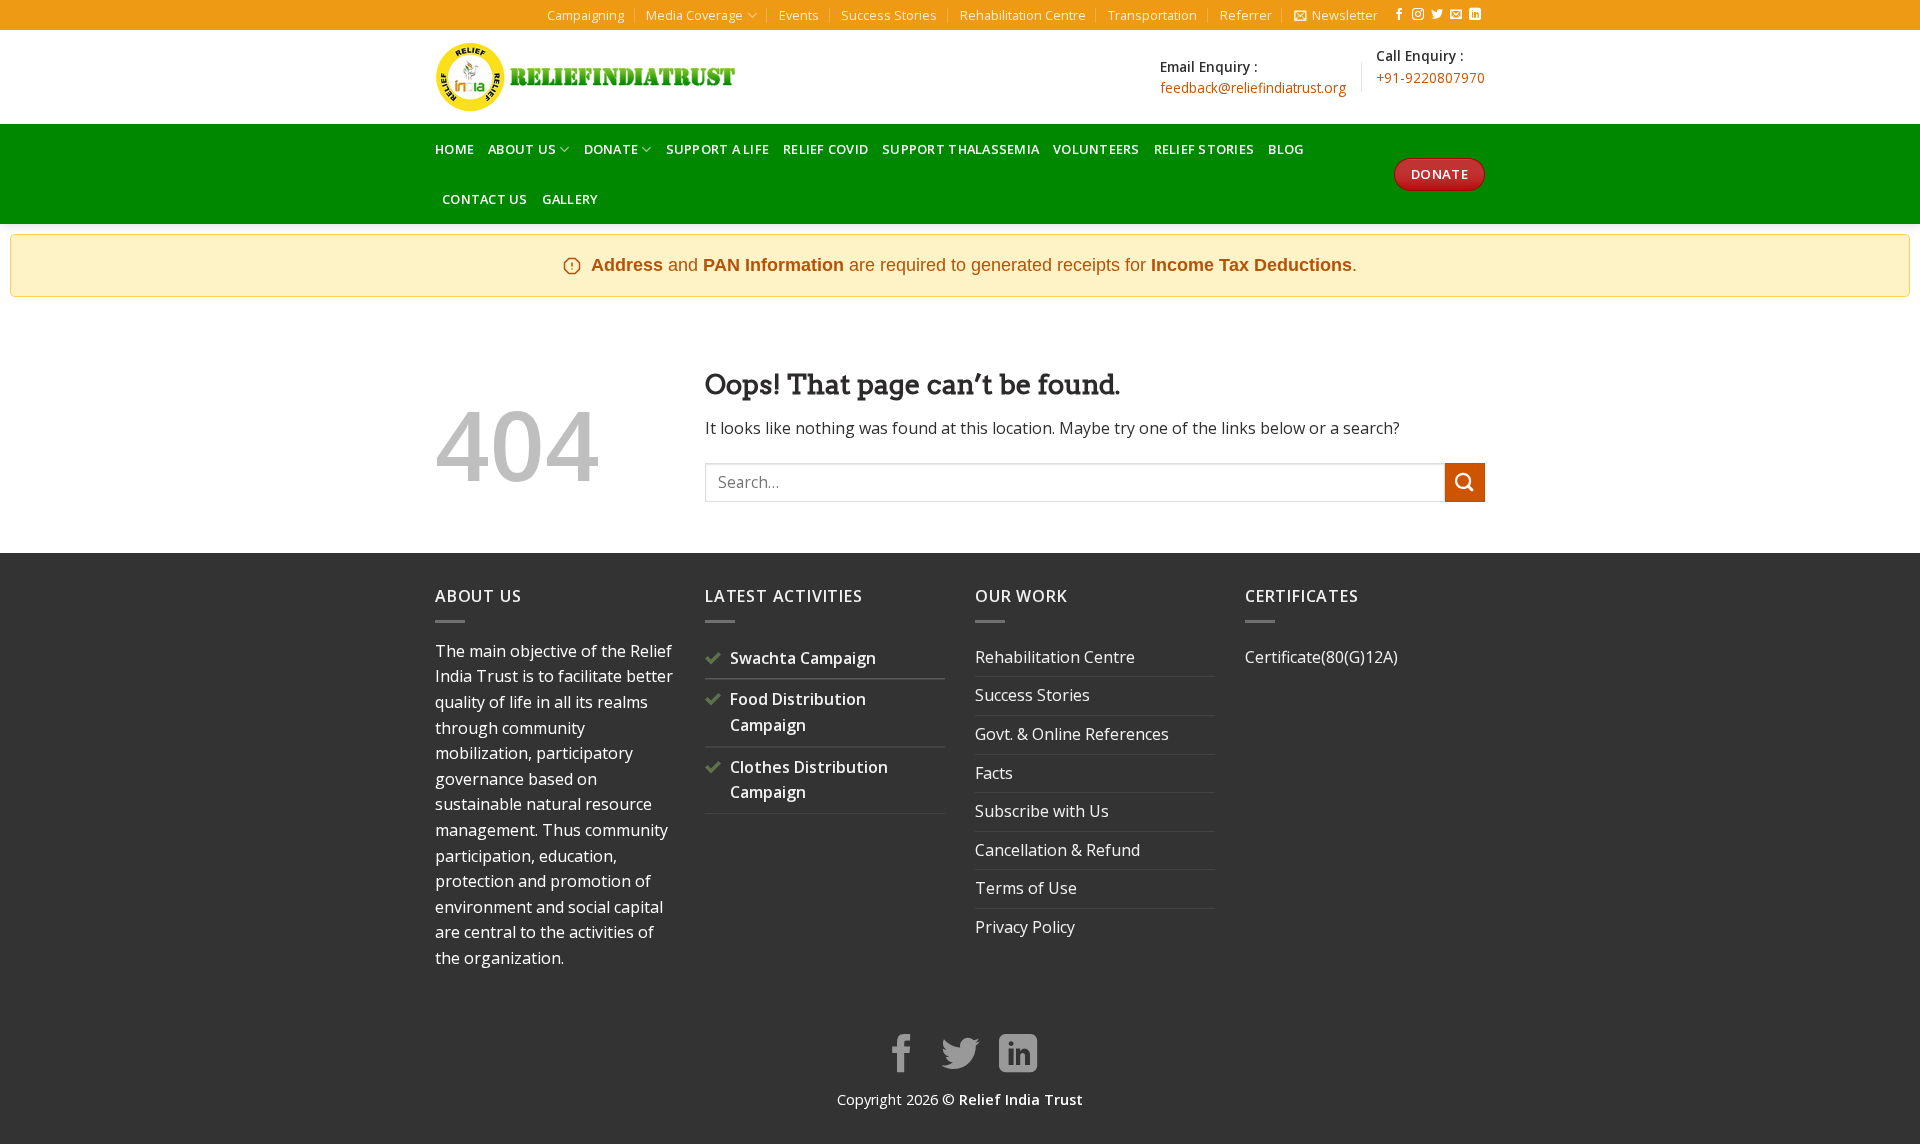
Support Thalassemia (960, 149)
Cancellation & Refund (1057, 850)
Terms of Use (1026, 888)
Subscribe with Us (1042, 811)
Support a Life (718, 149)
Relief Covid (825, 149)
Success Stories (889, 15)
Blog (1286, 149)
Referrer (1246, 15)
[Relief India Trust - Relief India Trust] (585, 77)
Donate (611, 149)
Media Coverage (694, 15)
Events (799, 15)
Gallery (570, 199)
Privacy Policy (1025, 927)
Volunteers (1096, 149)
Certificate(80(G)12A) (1321, 657)
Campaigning (585, 15)
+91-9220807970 (1430, 77)
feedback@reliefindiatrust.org (1253, 87)
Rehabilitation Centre (1023, 15)
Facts (994, 773)
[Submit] (1465, 482)
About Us (522, 149)
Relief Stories (1204, 149)
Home (454, 149)
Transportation (1152, 15)
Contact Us (485, 199)
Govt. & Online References (1072, 734)
